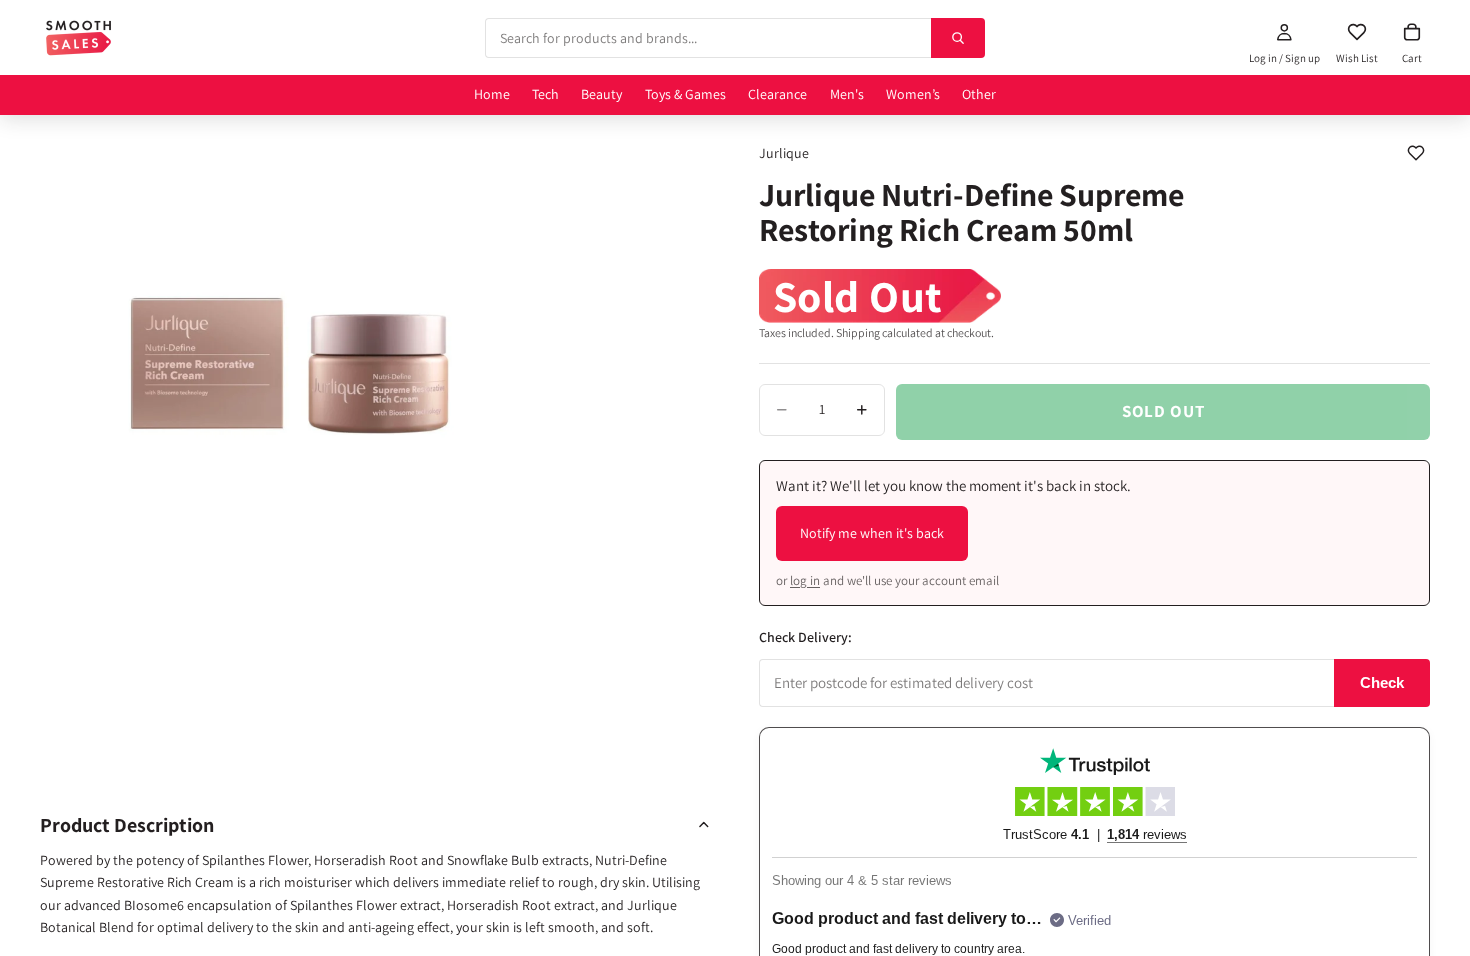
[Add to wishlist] (1416, 153)
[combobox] (708, 38)
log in (805, 580)
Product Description (127, 825)
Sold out (1163, 411)
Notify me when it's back (872, 533)
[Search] (958, 38)
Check (1382, 682)
